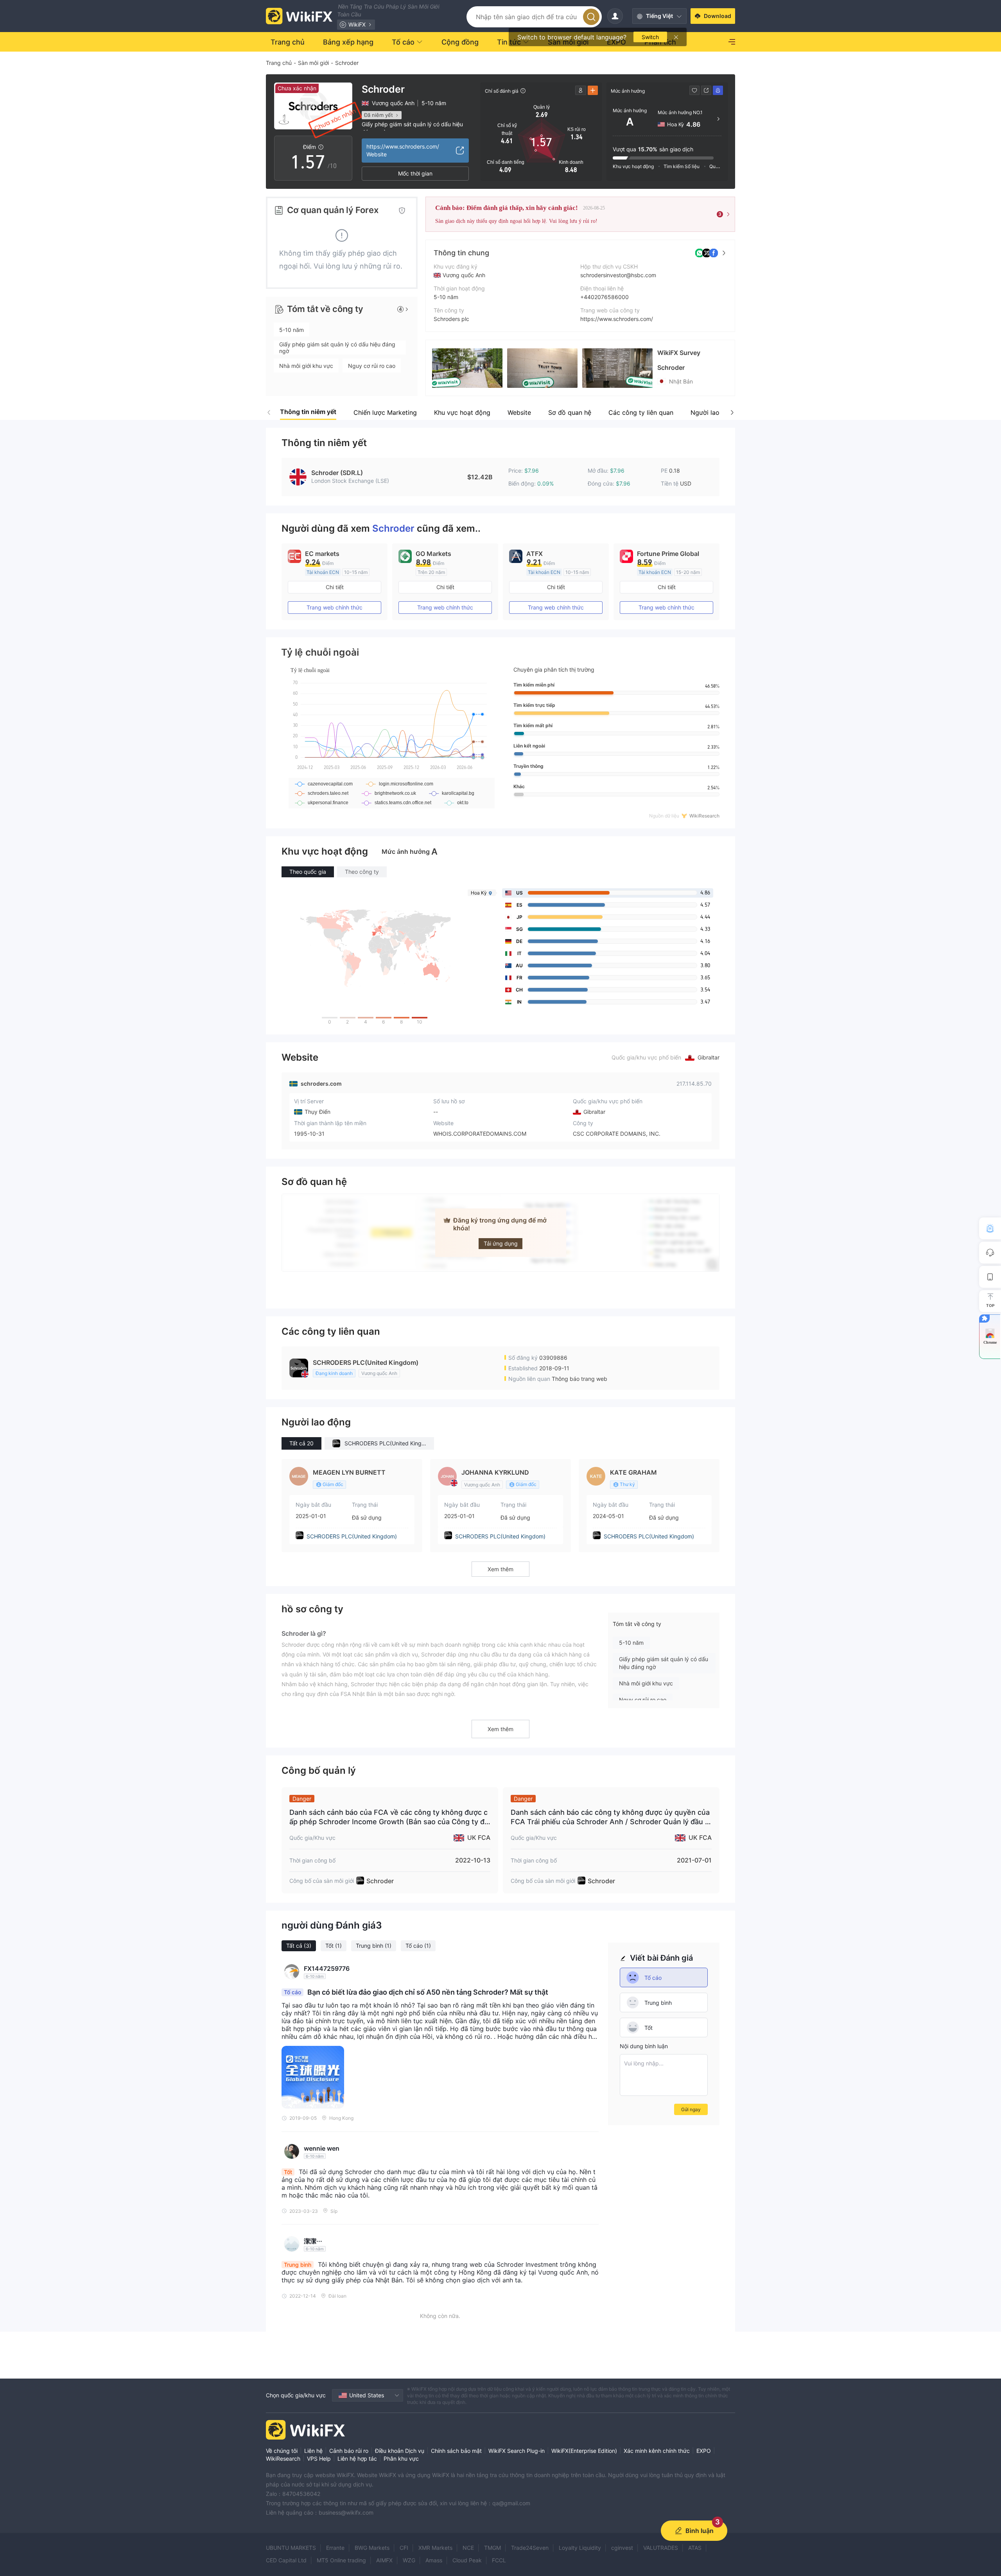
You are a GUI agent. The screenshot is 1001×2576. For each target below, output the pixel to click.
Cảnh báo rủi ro (349, 2451)
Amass (434, 2560)
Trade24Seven (530, 2548)
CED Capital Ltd (286, 2560)
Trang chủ (279, 63)
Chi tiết (335, 587)
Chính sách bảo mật (456, 2451)
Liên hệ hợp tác (357, 2459)
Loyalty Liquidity (580, 2548)
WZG (409, 2560)
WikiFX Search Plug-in (517, 2451)
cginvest (622, 2548)
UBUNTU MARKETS (291, 2548)
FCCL (499, 2560)
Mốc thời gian (415, 173)
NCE (468, 2548)
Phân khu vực (401, 2459)
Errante (335, 2548)
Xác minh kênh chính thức (657, 2451)
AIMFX (384, 2560)
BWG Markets (372, 2548)
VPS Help (319, 2459)
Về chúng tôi (282, 2451)
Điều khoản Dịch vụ (400, 2451)
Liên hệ (313, 2451)
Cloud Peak (467, 2560)
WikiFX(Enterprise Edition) (584, 2451)
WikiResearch (283, 2459)
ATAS (695, 2548)
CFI (404, 2548)
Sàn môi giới (313, 63)
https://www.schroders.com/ (617, 319)
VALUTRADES (661, 2548)
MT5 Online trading (341, 2560)
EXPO (704, 2451)
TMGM (492, 2548)
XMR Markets (435, 2548)
